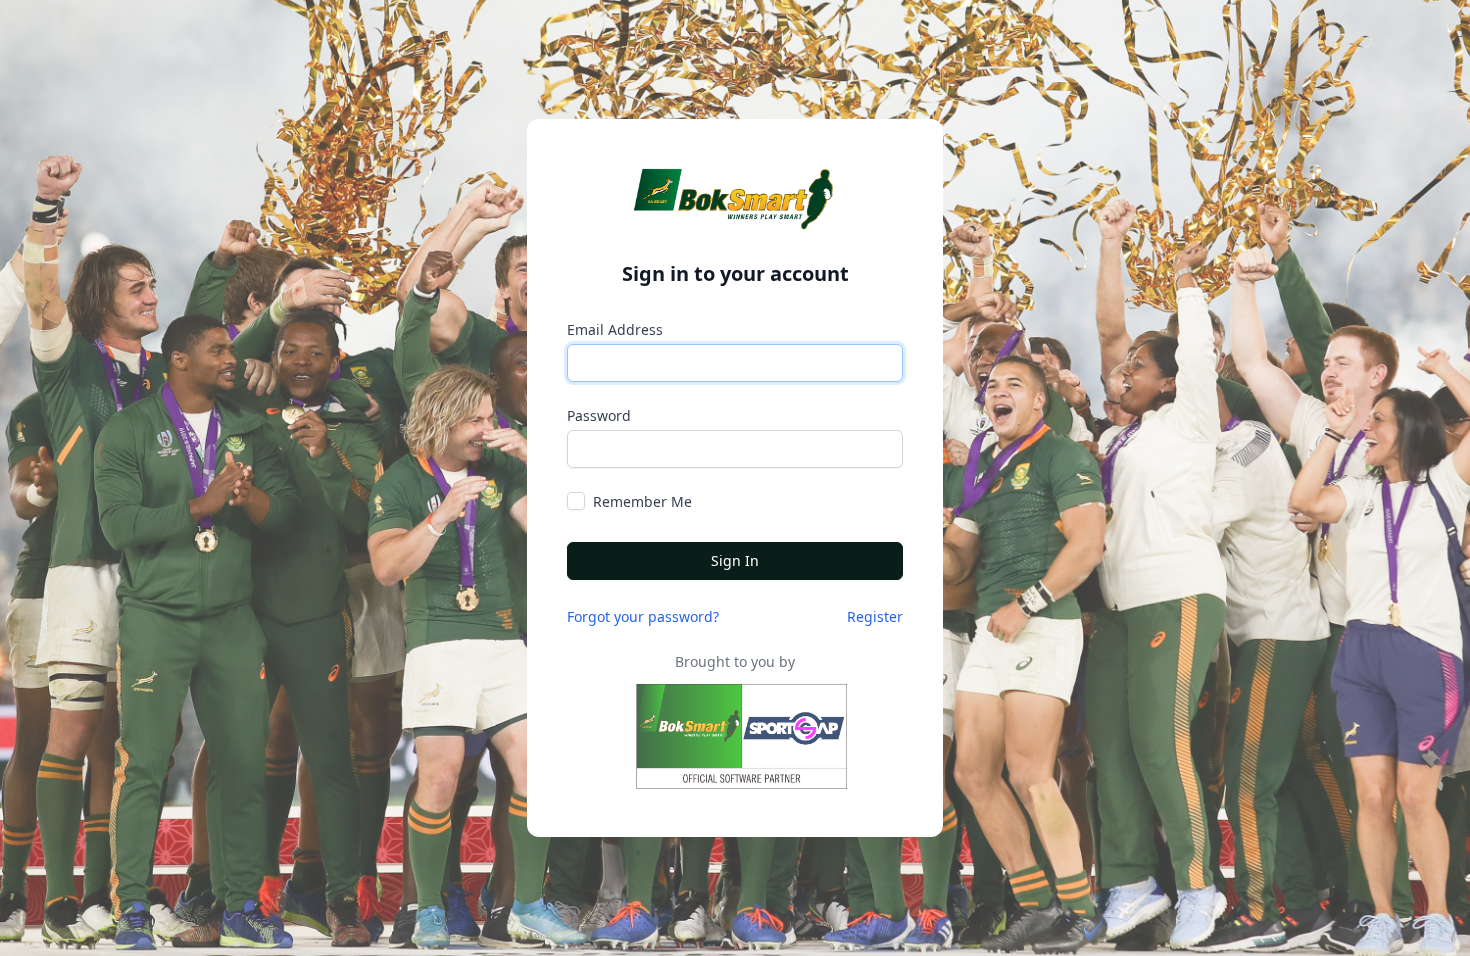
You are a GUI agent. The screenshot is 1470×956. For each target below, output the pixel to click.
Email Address (615, 329)
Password (599, 415)
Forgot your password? (643, 616)
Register (875, 616)
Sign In (735, 560)
